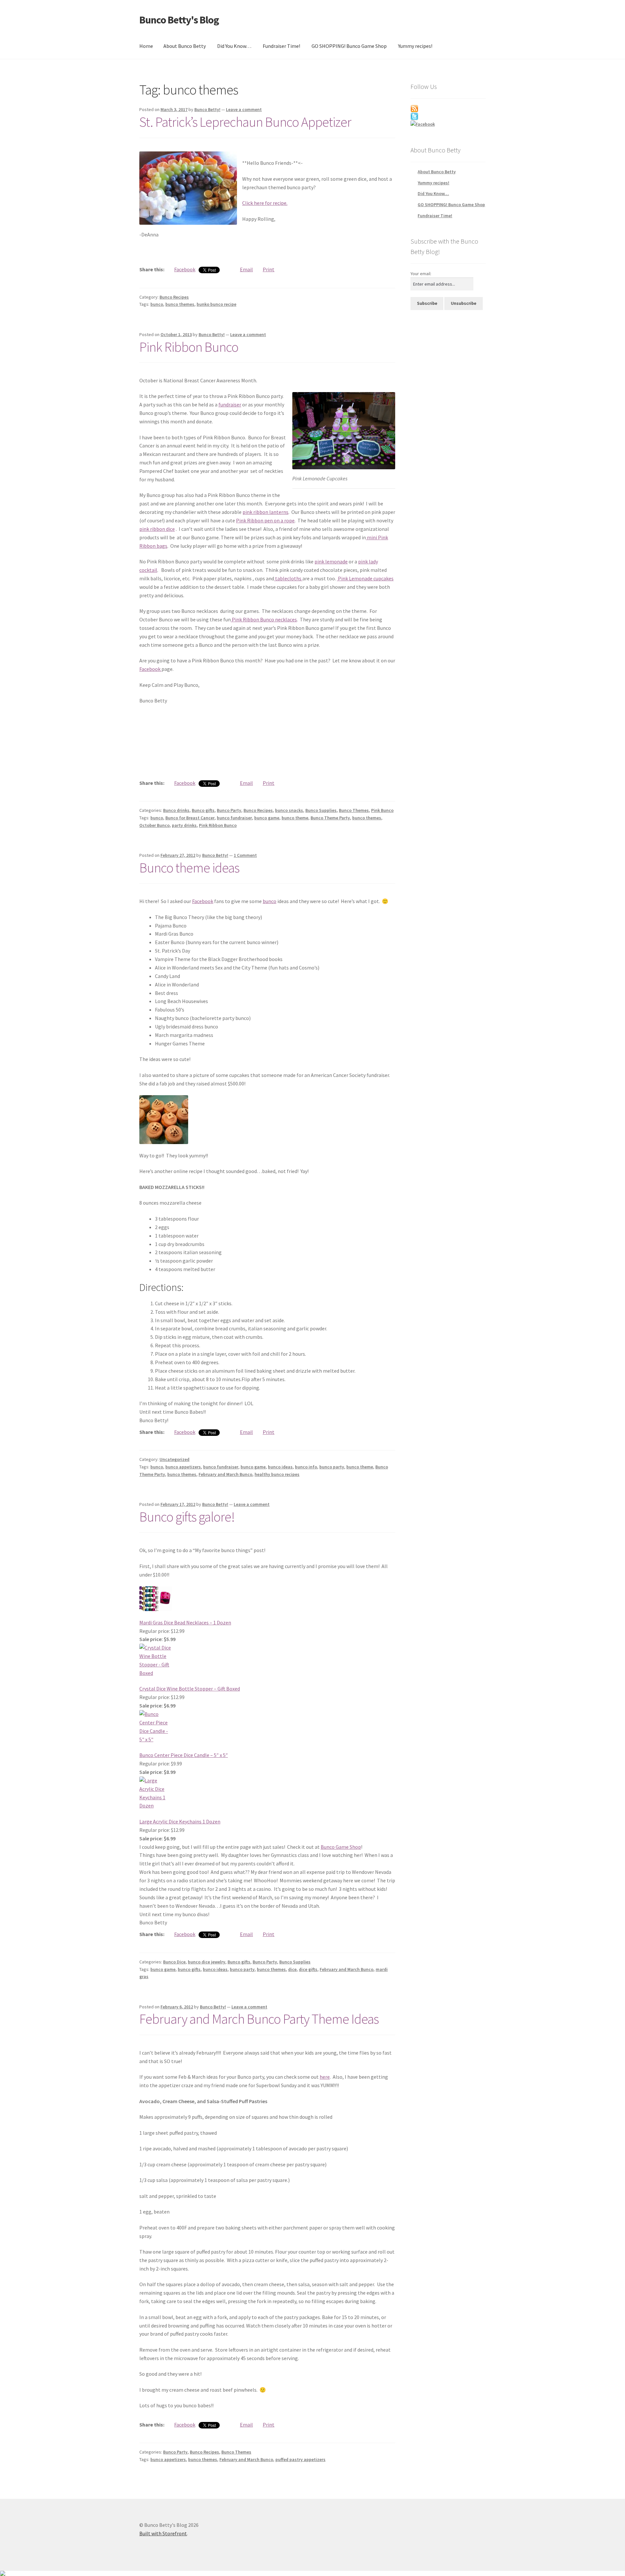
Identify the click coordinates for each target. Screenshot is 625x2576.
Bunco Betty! (207, 109)
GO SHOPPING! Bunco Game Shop (349, 46)
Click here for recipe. (265, 203)
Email (246, 269)
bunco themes (180, 304)
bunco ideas (280, 1467)
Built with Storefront (163, 2533)
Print (269, 269)
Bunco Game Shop (341, 1847)
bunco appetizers (183, 1467)
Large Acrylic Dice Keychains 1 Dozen (180, 1821)
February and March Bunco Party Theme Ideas (259, 2019)
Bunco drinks (176, 810)
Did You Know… (234, 46)
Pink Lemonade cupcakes (365, 578)
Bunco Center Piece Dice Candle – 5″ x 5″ (184, 1755)
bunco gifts (189, 1969)
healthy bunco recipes (277, 1474)
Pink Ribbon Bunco (189, 347)
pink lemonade (331, 561)
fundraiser (230, 404)
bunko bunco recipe (216, 304)
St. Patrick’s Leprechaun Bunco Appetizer (245, 122)
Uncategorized (174, 1459)
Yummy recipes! (415, 46)
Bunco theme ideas (189, 868)
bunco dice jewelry (207, 1962)
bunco (157, 304)
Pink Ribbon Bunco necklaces (264, 619)
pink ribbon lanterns (265, 512)
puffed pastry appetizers (300, 2459)
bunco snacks (289, 810)
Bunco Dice (174, 1962)
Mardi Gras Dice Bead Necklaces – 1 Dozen (185, 1622)
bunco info (306, 1467)
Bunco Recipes (174, 297)
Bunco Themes (354, 810)
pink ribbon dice (157, 529)
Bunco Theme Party (330, 818)
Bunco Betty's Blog (179, 20)
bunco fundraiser (234, 818)
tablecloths (288, 578)
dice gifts (308, 1969)
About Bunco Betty (185, 46)
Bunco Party (229, 810)
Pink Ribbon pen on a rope (265, 520)
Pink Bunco (382, 810)
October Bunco (154, 825)
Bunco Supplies (321, 810)
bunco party (332, 1467)
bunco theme (295, 818)
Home (146, 46)
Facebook (185, 269)
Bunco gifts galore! (187, 1517)
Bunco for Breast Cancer (190, 818)
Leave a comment (244, 109)
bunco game (267, 818)
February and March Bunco (225, 1474)
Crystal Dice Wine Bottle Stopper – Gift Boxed (190, 1689)
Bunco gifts (203, 810)
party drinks (184, 825)
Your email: (421, 274)
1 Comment (245, 855)
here (325, 2077)
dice (292, 1969)
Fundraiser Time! (281, 46)
